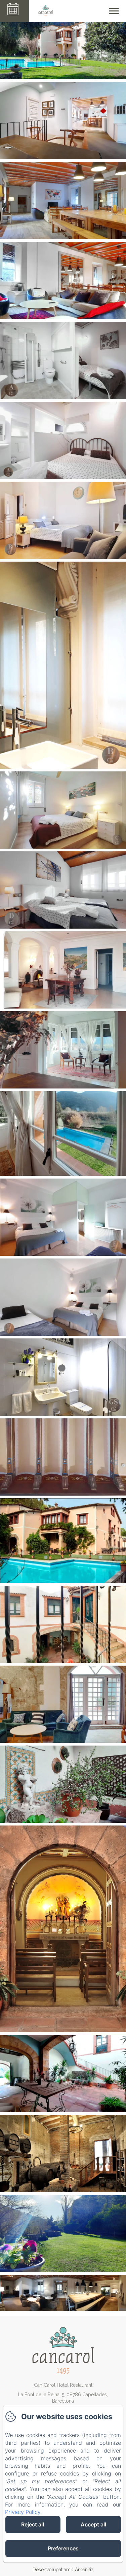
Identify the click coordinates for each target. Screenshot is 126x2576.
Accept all (93, 2524)
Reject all (33, 2524)
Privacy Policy (23, 2512)
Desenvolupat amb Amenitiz (63, 2570)
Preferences (63, 2548)
